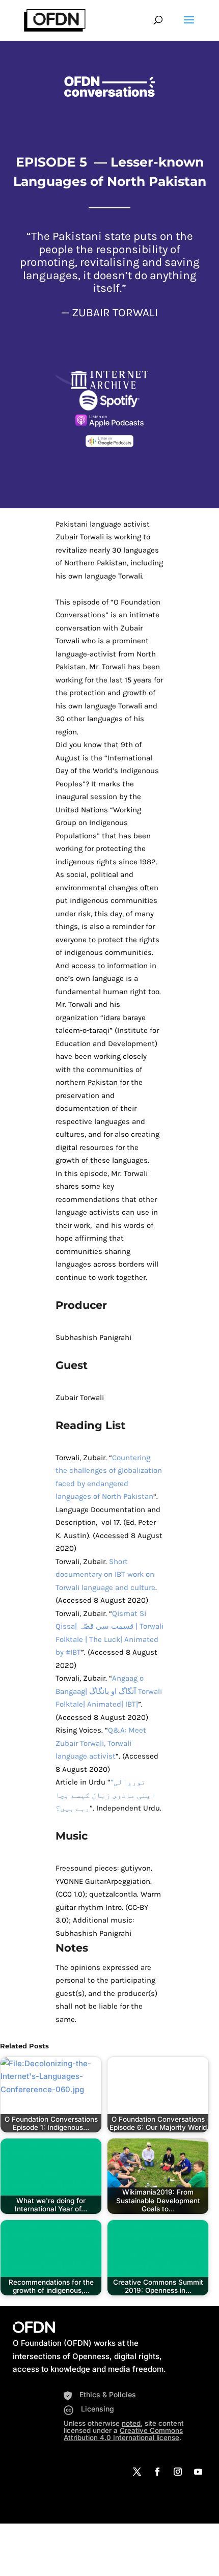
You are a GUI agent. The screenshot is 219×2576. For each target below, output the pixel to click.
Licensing (98, 2409)
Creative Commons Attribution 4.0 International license (123, 2434)
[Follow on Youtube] (198, 2472)
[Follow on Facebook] (157, 2472)
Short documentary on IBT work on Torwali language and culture (105, 1574)
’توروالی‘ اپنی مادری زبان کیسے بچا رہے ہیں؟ (105, 1795)
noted (131, 2423)
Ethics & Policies (108, 2394)
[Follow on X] (137, 2472)
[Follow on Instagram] (178, 2472)
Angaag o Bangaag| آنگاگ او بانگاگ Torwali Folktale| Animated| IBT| (109, 1691)
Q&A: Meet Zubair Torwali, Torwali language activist (101, 1743)
